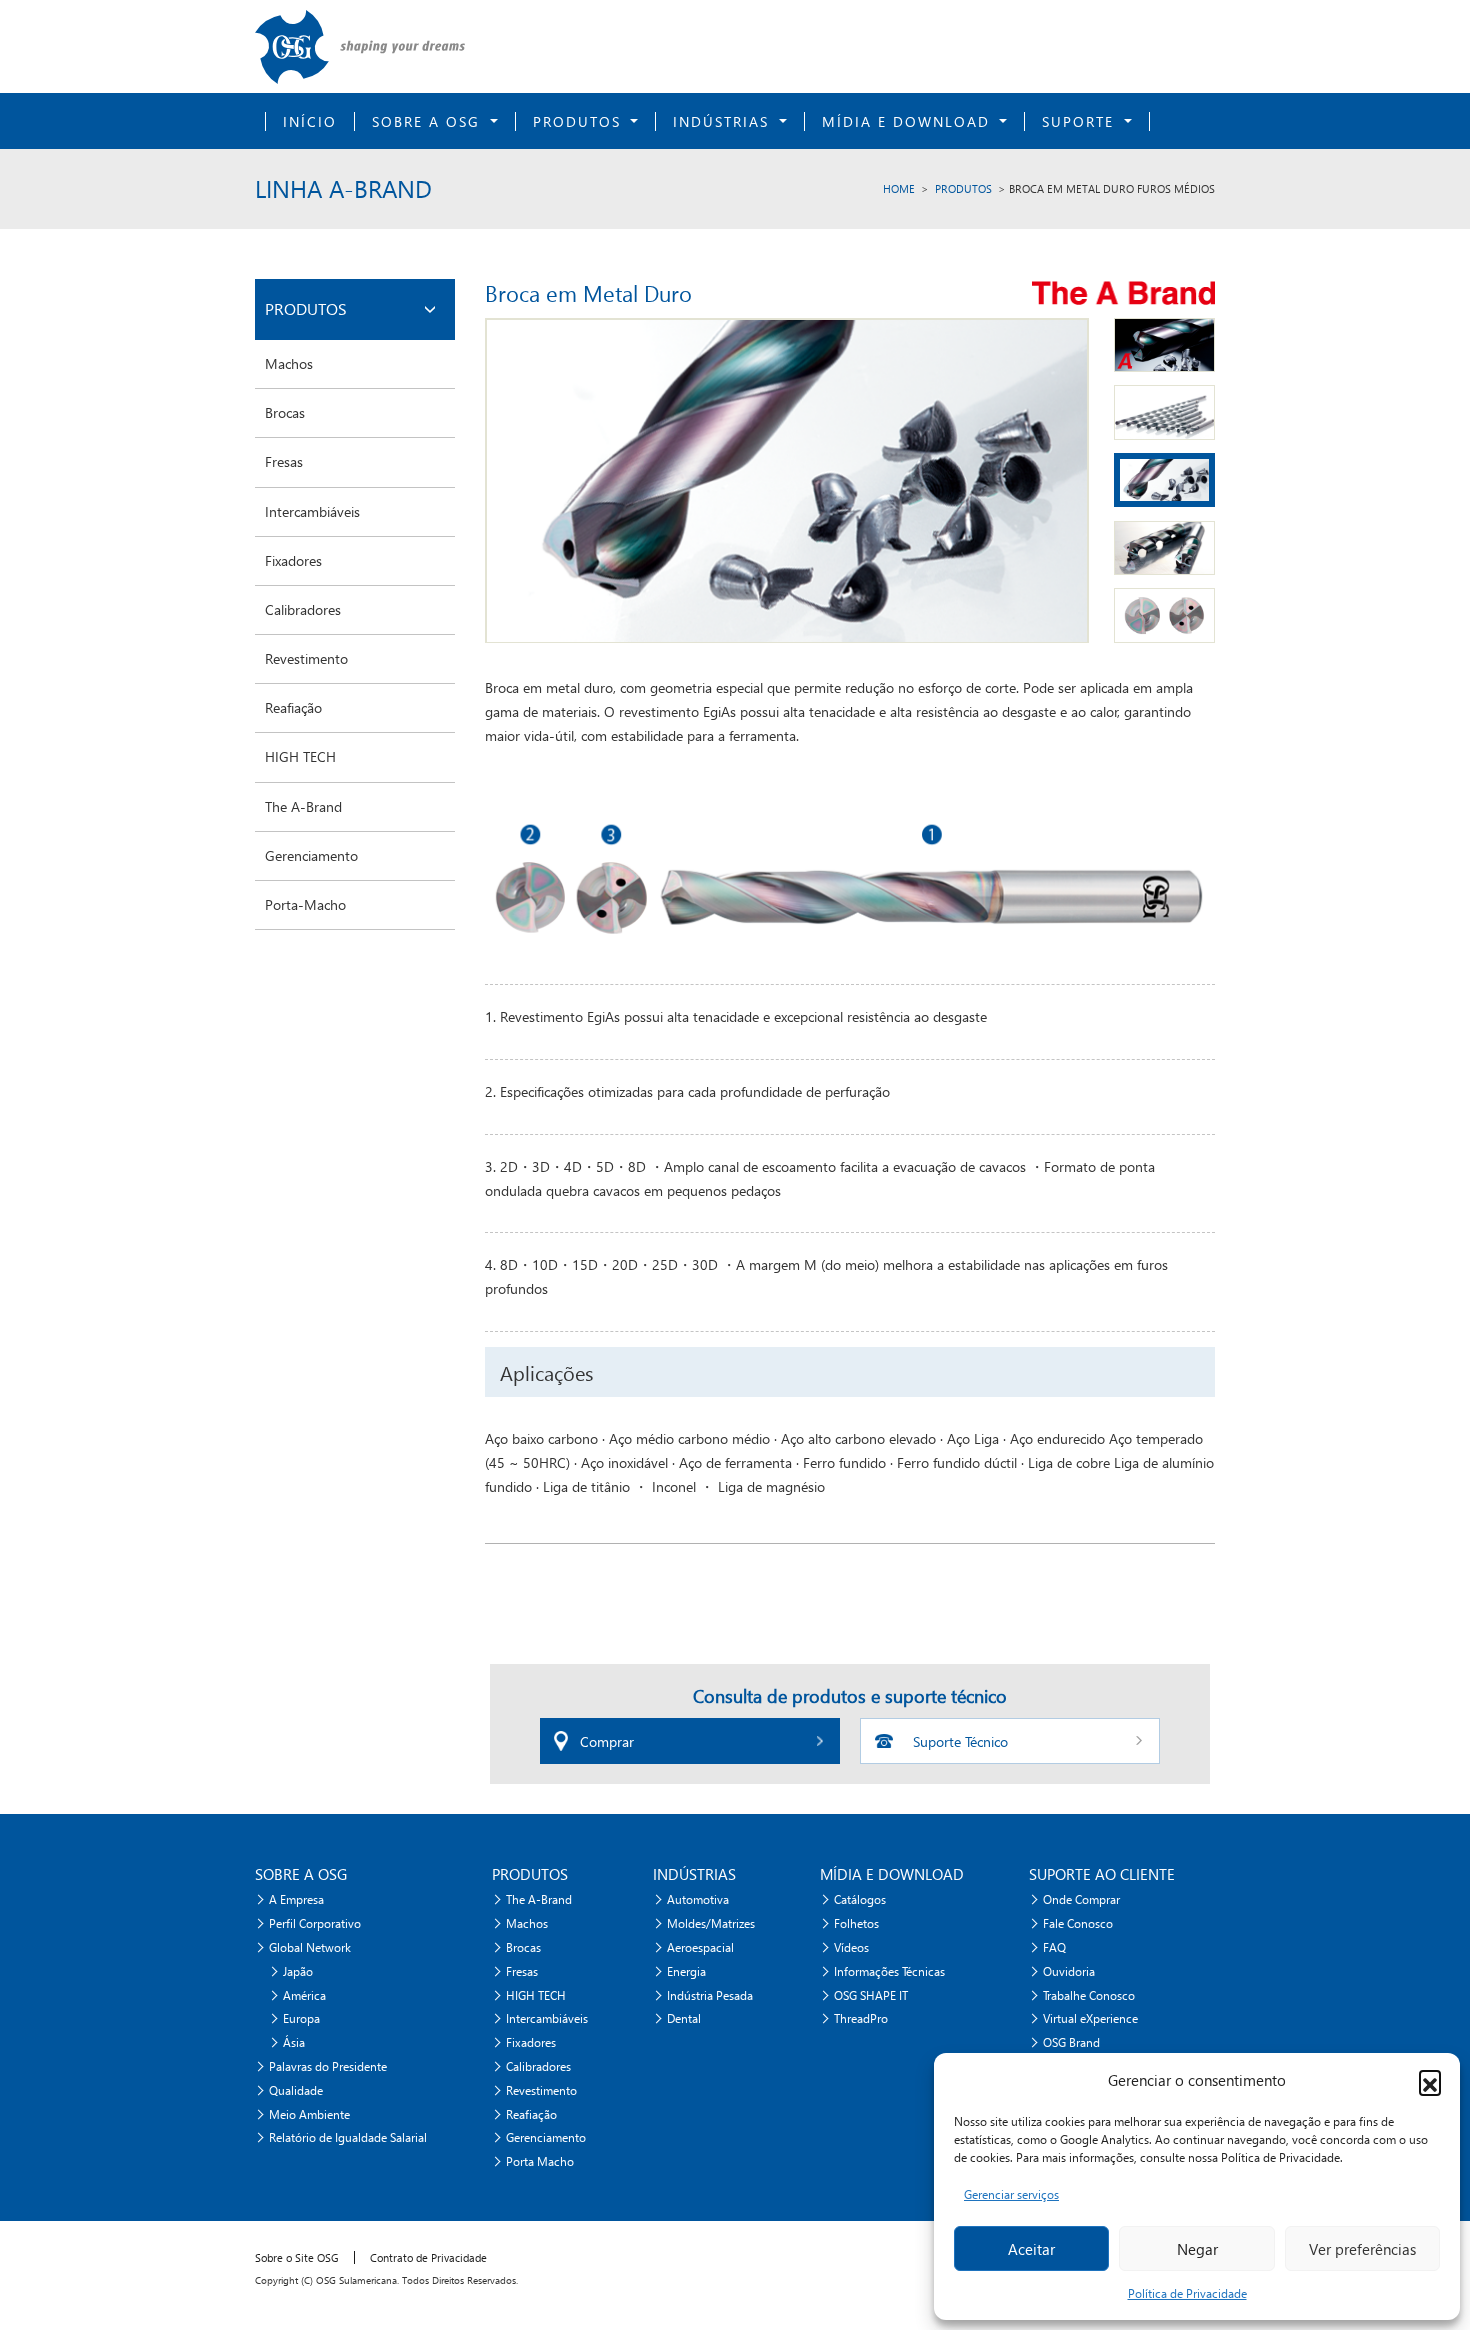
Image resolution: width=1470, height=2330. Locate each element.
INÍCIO (310, 121)
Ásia (294, 2042)
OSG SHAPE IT (871, 1995)
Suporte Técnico (960, 1741)
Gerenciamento (311, 855)
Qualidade (296, 2090)
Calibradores (303, 609)
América (304, 1995)
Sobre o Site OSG (297, 2257)
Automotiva (698, 1899)
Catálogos (860, 1899)
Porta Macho (540, 2161)
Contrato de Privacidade (428, 2257)
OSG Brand (1071, 2042)
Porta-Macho (305, 904)
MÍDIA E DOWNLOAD (909, 121)
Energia (686, 1971)
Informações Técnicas (889, 1971)
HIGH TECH (300, 756)
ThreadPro (861, 2018)
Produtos (580, 121)
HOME (899, 188)
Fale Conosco (1078, 1923)
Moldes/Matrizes (711, 1923)
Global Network (310, 1947)
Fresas (284, 461)
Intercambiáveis (312, 511)
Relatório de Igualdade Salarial (348, 2137)
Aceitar (1031, 2249)
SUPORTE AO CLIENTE (1102, 1874)
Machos (289, 363)
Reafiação (293, 707)
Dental (684, 2018)
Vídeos (851, 1947)
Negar (1197, 2249)
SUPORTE (1081, 121)
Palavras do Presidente (328, 2066)
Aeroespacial (700, 1947)
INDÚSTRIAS (724, 121)
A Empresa (296, 1899)
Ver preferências (1362, 2249)
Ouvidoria (1069, 1971)
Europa (301, 2018)
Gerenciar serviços (1011, 2194)
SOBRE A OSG (429, 121)
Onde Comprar (1081, 1899)
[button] (1430, 2081)
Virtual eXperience (1090, 2018)
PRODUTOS (963, 188)
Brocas (285, 412)
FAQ (1054, 1947)
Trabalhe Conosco (1089, 1995)
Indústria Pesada (710, 1995)
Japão (298, 1971)
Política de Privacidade (1187, 2293)
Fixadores (293, 560)
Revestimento (306, 658)
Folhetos (856, 1923)
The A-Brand (303, 806)
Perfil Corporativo (315, 1923)
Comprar (607, 1741)
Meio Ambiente (309, 2114)
